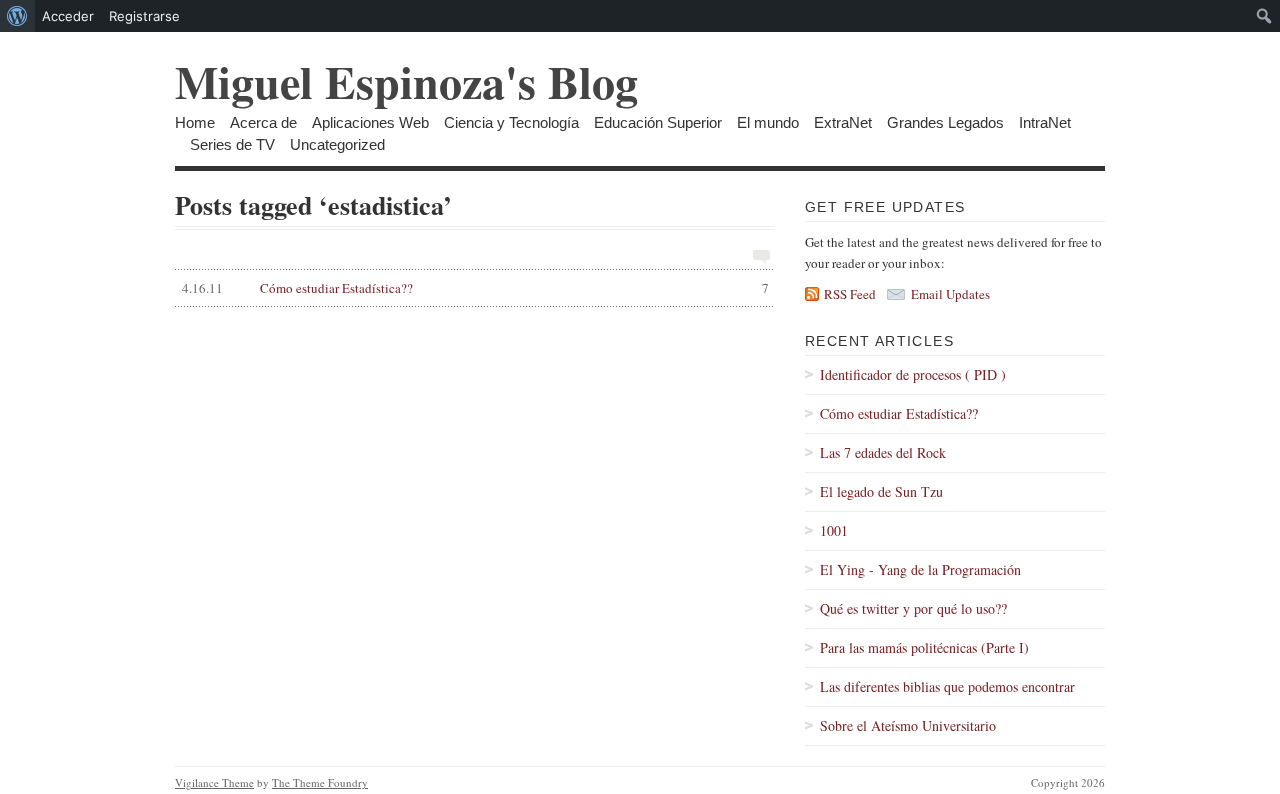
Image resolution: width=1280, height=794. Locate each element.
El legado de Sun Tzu (881, 491)
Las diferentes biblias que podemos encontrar (947, 686)
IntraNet (1045, 122)
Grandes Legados (945, 122)
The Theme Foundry (320, 782)
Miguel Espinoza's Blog (406, 81)
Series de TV (232, 144)
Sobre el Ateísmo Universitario (908, 725)
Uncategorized (337, 144)
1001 (834, 530)
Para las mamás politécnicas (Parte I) (924, 647)
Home (195, 122)
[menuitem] (17, 16)
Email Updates (950, 294)
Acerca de (263, 122)
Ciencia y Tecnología (511, 122)
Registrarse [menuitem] (144, 16)
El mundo (768, 122)
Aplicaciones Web (370, 122)
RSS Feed (850, 294)
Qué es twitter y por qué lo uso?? (913, 608)
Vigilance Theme (214, 782)
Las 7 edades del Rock (883, 452)
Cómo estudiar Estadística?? (475, 288)
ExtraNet (843, 122)
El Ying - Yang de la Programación (920, 569)
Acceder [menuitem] (68, 16)
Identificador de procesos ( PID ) (913, 374)
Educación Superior (658, 122)
